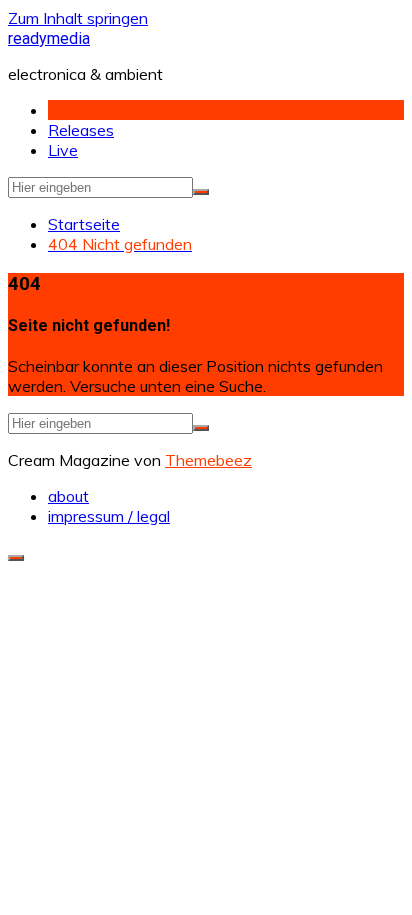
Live (63, 150)
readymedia (49, 38)
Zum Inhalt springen (78, 18)
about (68, 496)
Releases (81, 130)
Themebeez (208, 460)
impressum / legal (109, 516)
